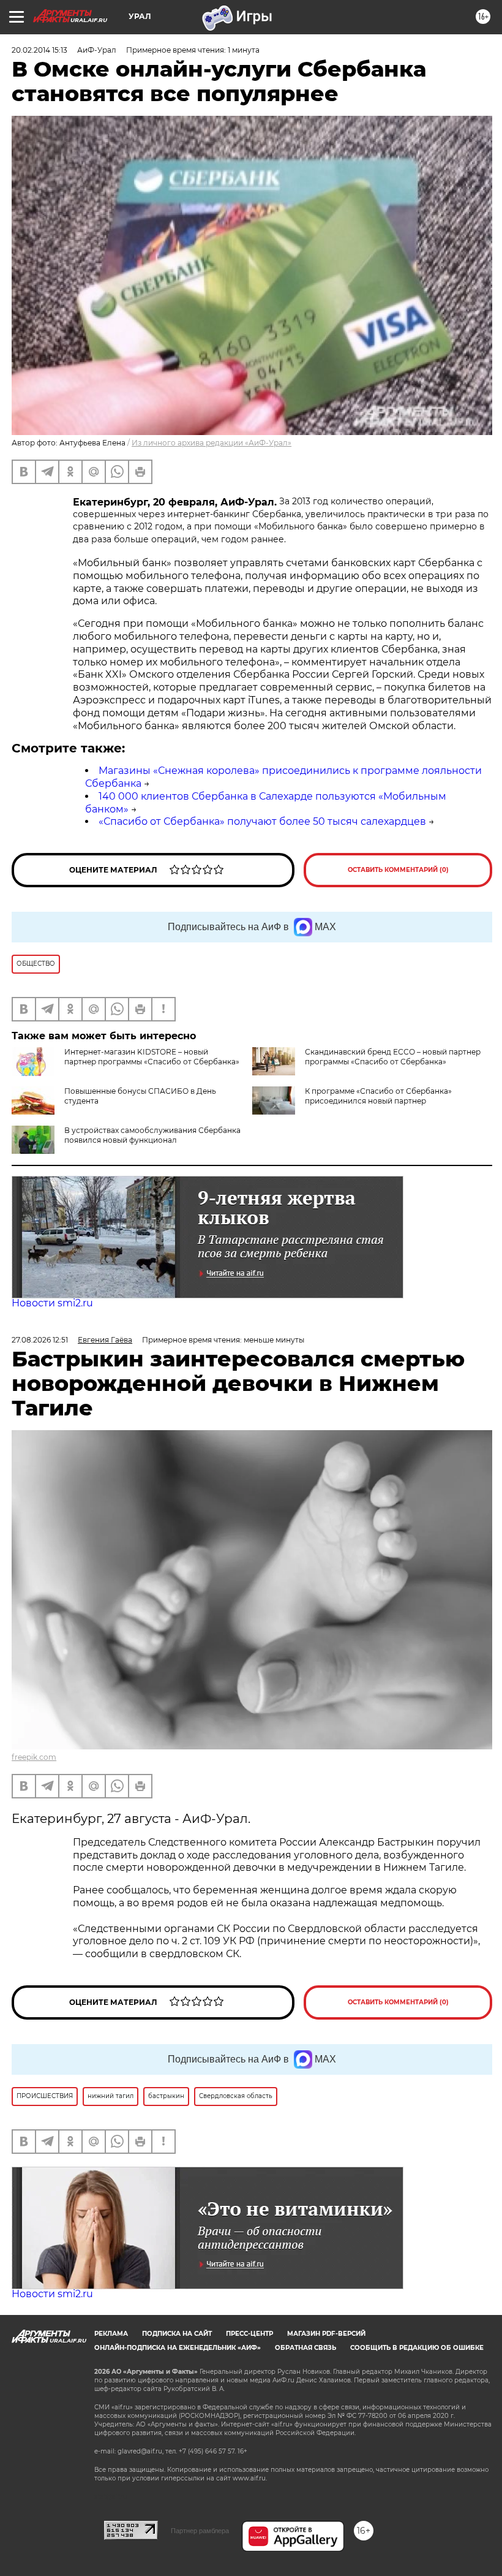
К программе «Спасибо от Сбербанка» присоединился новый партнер (378, 1096)
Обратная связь (305, 2348)
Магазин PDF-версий (326, 2334)
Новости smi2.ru (52, 1303)
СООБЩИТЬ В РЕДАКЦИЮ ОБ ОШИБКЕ (417, 2348)
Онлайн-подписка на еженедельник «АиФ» (178, 2348)
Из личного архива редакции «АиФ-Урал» (212, 443)
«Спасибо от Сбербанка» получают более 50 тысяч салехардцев (262, 821)
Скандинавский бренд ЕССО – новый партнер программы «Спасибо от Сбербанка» (393, 1057)
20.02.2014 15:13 (39, 50)
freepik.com (34, 1757)
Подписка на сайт (177, 2334)
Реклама (111, 2334)
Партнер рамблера (200, 2531)
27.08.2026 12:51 (40, 1340)
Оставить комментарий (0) (398, 870)
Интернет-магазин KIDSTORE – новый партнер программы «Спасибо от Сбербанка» (152, 1057)
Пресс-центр (249, 2334)
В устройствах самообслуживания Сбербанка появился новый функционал (152, 1135)
